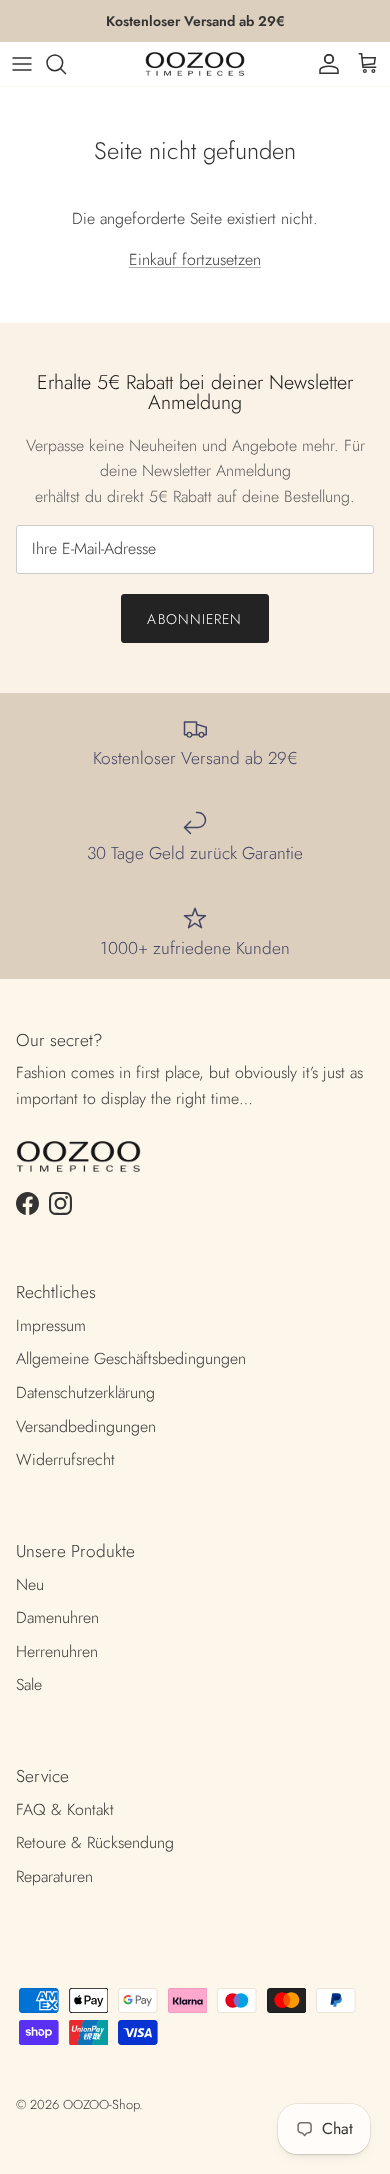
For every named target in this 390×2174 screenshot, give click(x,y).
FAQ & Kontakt (65, 1809)
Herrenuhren (57, 1651)
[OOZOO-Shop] (195, 64)
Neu (30, 1584)
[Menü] (22, 64)
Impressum (51, 1325)
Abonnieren (194, 619)
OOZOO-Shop (101, 2104)
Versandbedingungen (86, 1426)
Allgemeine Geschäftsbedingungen (131, 1358)
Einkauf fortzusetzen (195, 259)
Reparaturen (54, 1876)
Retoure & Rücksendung (95, 1842)
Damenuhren (57, 1617)
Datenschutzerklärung (85, 1392)
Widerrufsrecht (65, 1459)
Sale (29, 1684)
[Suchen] (66, 64)
